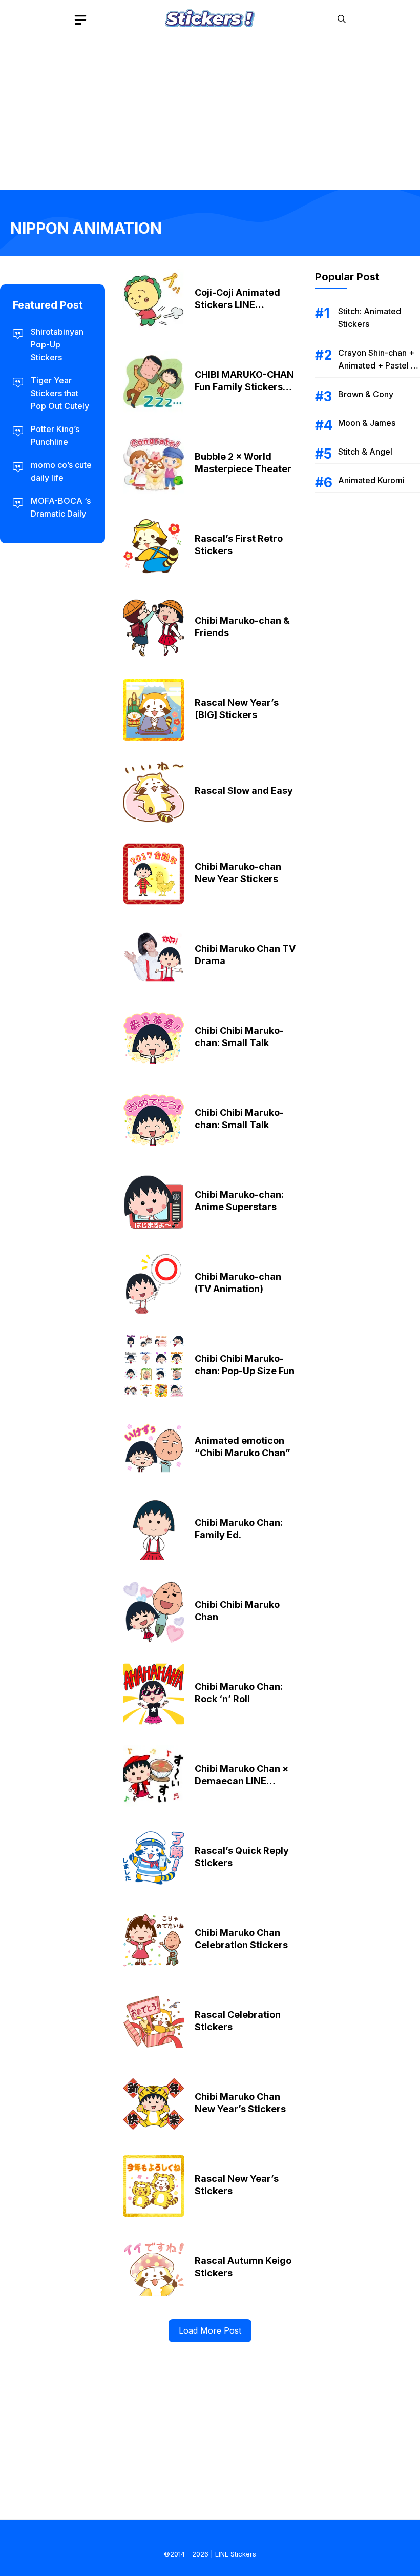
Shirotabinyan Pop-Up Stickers (57, 344)
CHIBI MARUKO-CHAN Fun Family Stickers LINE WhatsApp (244, 387)
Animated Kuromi (371, 480)
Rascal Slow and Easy (244, 791)
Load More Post (210, 2330)
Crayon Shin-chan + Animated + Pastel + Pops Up (377, 365)
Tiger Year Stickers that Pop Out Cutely (60, 393)
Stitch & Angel (365, 452)
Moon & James (367, 423)
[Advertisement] (210, 110)
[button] (342, 19)
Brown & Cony (366, 394)
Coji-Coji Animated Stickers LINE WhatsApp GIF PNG (238, 305)
